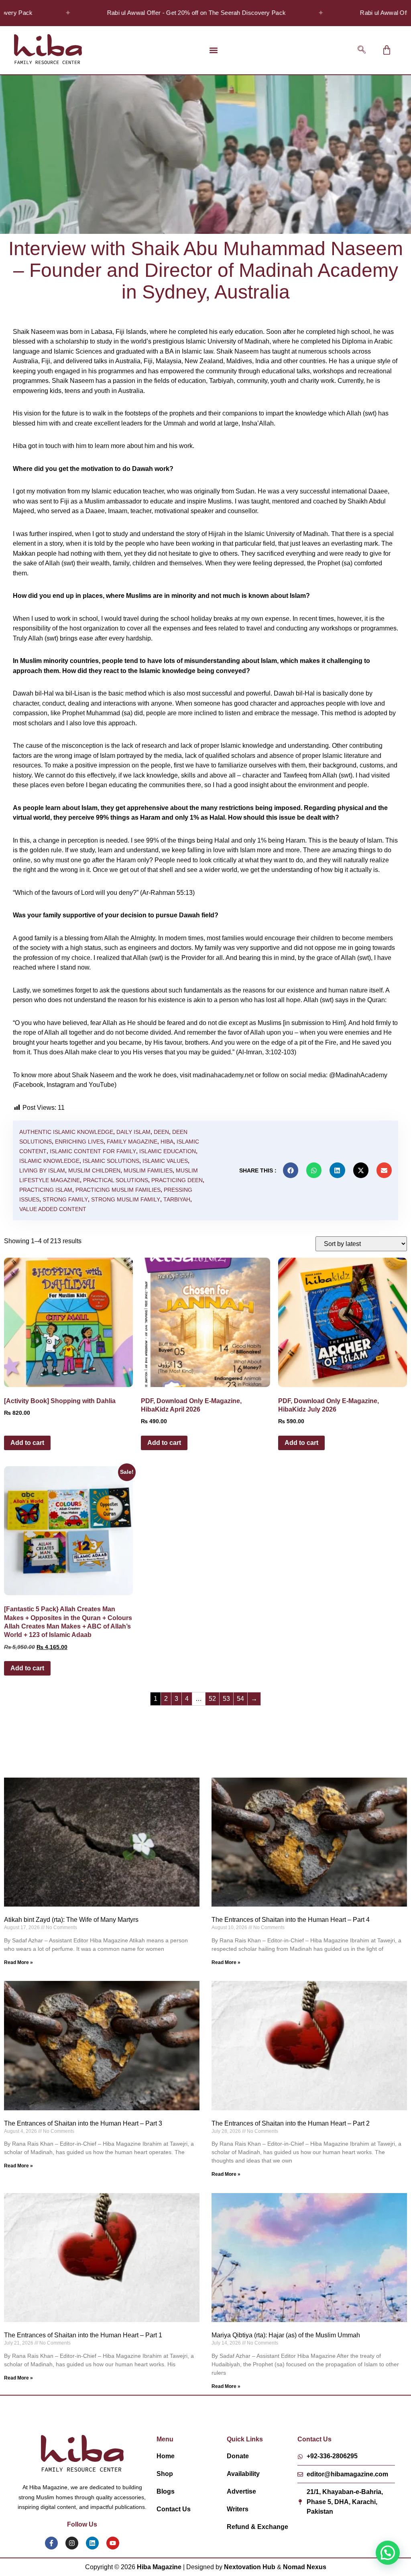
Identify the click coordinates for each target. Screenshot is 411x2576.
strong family (65, 1199)
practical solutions (116, 1180)
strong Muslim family (126, 1199)
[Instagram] (72, 2543)
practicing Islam (46, 1190)
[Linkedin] (92, 2543)
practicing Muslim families (118, 1190)
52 (212, 1699)
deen (161, 1132)
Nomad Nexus (305, 2567)
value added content (53, 1209)
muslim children (94, 1170)
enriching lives (79, 1142)
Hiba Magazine (159, 2567)
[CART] (387, 50)
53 (226, 1699)
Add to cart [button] (27, 1443)
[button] (214, 50)
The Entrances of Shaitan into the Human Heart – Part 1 (83, 2335)
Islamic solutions (111, 1161)
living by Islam (42, 1170)
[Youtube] (113, 2543)
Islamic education (168, 1151)
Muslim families (148, 1170)
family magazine (132, 1142)
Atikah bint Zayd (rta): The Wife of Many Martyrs (71, 1920)
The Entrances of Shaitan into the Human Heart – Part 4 (291, 1920)
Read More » (18, 1962)
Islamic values (165, 1161)
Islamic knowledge (49, 1161)
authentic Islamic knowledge (66, 1132)
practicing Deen (177, 1180)
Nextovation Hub (250, 2567)
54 (240, 1699)
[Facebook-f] (51, 2543)
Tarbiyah (177, 1199)
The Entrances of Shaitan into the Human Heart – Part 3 (83, 2123)
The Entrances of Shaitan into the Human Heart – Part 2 (291, 2123)
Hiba (167, 1142)
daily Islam (133, 1132)
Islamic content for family (93, 1151)
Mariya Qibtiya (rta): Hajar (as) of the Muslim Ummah (286, 2335)
